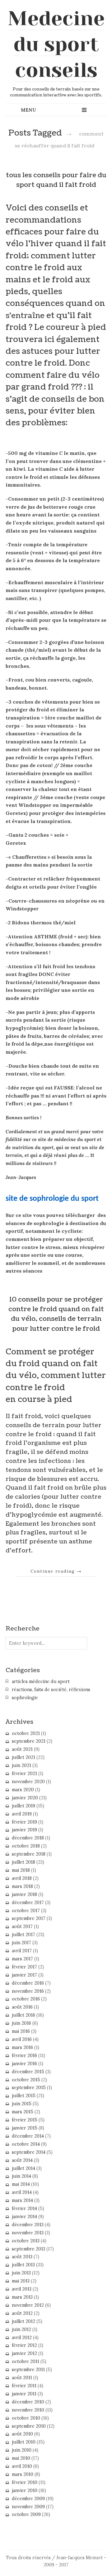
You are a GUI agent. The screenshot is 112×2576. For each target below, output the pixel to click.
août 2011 (22, 2378)
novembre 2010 (28, 2410)
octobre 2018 (26, 1846)
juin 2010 (22, 2450)
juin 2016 (21, 2023)
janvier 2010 (25, 2490)
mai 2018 (21, 1870)
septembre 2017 (29, 1918)
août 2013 (22, 2257)
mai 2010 (21, 2458)
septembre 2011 (28, 2370)
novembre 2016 (28, 1991)
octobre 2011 (26, 2361)
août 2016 (22, 2007)
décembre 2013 (28, 2225)
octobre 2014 (26, 2144)
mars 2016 (22, 2047)
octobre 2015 (26, 2080)
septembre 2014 (29, 2152)
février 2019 (24, 1822)
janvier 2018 (24, 1894)
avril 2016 (22, 2039)
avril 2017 (22, 1951)
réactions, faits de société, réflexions (51, 1690)
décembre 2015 (28, 2072)
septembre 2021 (29, 1741)
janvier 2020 (25, 1798)
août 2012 (22, 2313)
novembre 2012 (28, 2305)
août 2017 (22, 1926)
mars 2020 (23, 1790)
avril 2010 (22, 2466)
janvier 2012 (24, 2353)
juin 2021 (21, 1765)
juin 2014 (21, 2176)
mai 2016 (21, 2031)
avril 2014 (22, 2192)
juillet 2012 (23, 2321)
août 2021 (22, 1749)
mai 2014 (21, 2184)
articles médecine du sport (41, 1681)
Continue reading (56, 1571)
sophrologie (25, 1698)
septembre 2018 (29, 1854)
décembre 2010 (28, 2402)
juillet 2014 (23, 2168)
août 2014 (22, 2160)
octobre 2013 (26, 2241)
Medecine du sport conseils (56, 44)
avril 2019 (22, 1814)
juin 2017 (21, 1943)
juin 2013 (21, 2273)
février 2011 (24, 2386)
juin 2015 (22, 2104)
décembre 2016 (28, 1983)
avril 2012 (22, 2338)
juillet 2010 (24, 2442)
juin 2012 (21, 2329)
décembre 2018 (28, 1838)
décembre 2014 (28, 2136)
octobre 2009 (26, 2514)
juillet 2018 (23, 1862)
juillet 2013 (23, 2265)
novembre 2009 (28, 2507)
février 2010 (25, 2482)
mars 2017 (22, 1959)
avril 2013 (22, 2289)
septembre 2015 (29, 2088)
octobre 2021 (26, 1733)
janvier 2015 (25, 2128)
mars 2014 (22, 2200)
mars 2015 (23, 2112)
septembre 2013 (28, 2249)
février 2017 (24, 1967)
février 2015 (25, 2120)
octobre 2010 (26, 2418)
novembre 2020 (28, 1782)
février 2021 (24, 1774)
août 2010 (22, 2434)
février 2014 (24, 2208)
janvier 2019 (24, 1830)
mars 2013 (22, 2297)
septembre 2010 (29, 2426)
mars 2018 (22, 1886)
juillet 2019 (23, 1806)
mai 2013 (21, 2281)
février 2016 (24, 2056)
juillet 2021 (23, 1757)
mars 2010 (23, 2474)
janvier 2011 (24, 2394)
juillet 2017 (23, 1935)
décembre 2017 (28, 1903)
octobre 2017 (26, 1911)
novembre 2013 (28, 2233)
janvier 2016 (24, 2064)
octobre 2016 (26, 1999)
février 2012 (24, 2345)
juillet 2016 (23, 2015)
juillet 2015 (24, 2096)
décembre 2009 (28, 2499)
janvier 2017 (24, 1975)
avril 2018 (22, 1878)
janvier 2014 (24, 2217)
